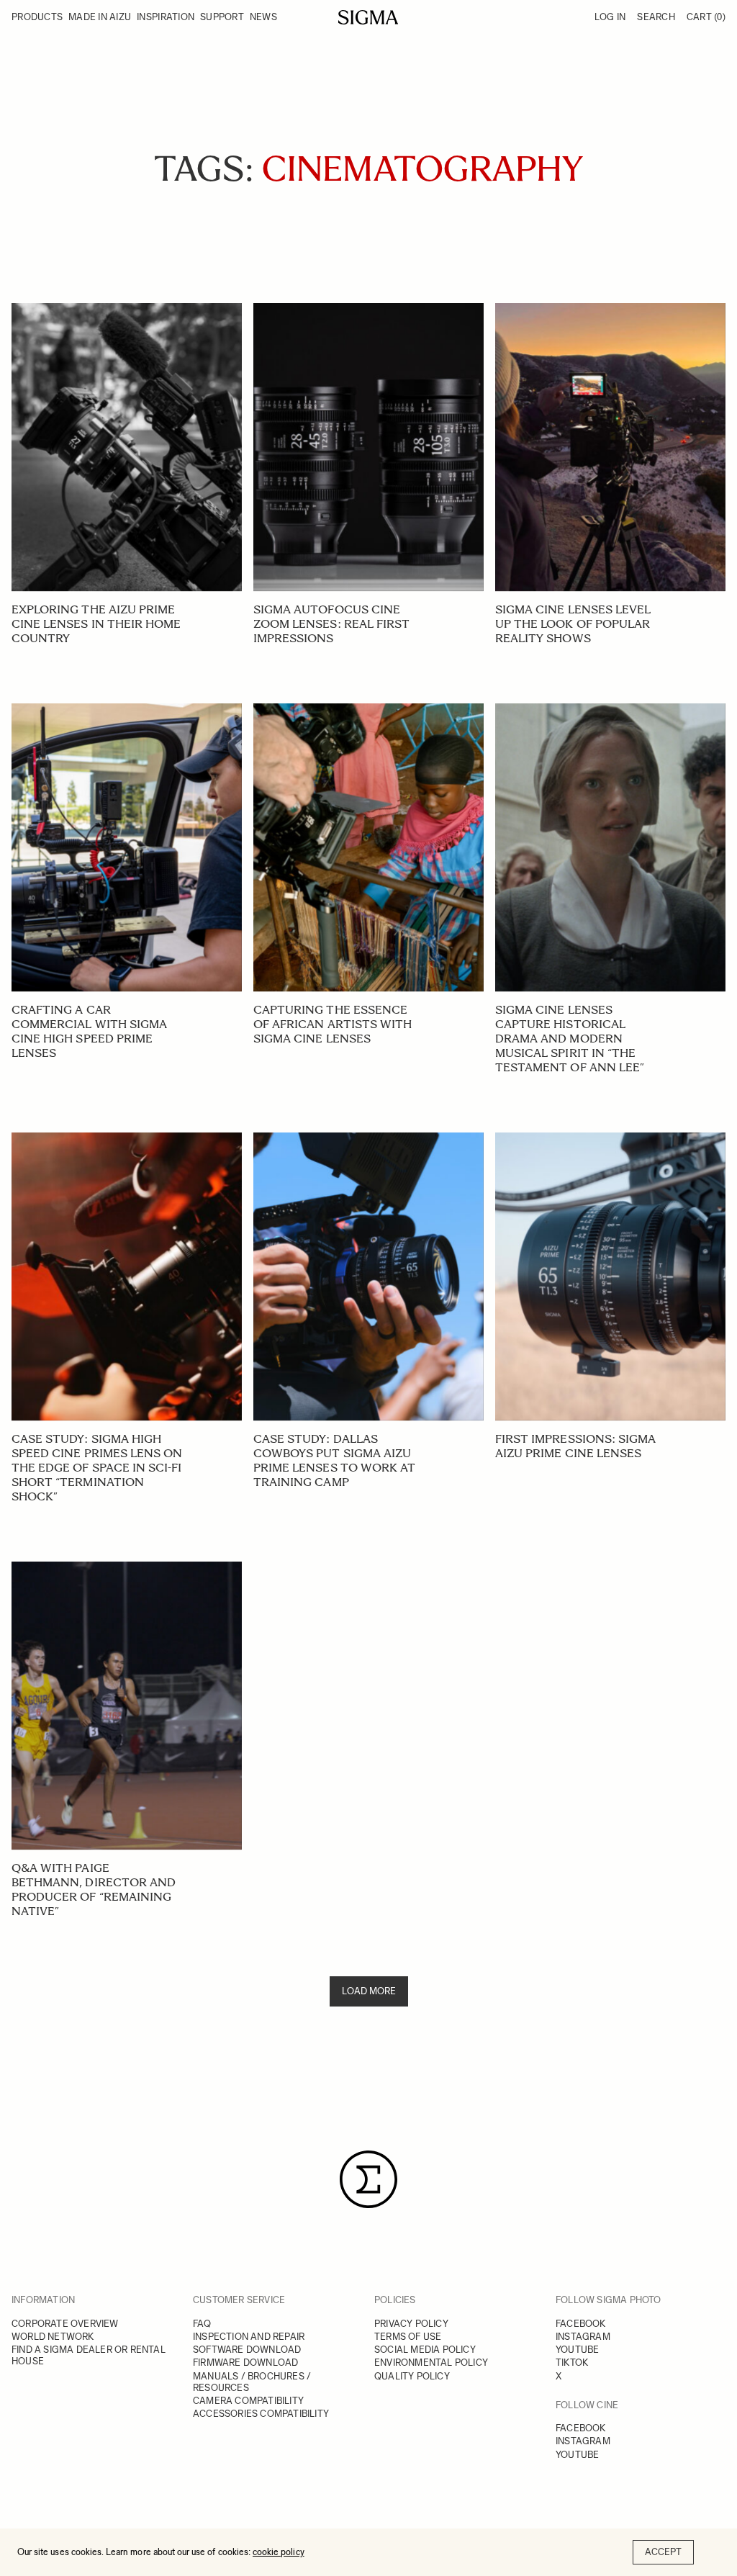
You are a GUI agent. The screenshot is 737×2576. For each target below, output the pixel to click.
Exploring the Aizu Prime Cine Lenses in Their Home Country (96, 624)
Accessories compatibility (261, 2414)
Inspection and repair (249, 2337)
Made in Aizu (100, 17)
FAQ (202, 2324)
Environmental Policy (431, 2363)
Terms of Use (408, 2337)
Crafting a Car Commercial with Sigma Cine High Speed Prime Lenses (89, 1031)
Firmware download (245, 2363)
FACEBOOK (581, 2324)
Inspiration (166, 17)
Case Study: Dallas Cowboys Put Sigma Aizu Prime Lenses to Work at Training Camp (334, 1460)
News (263, 17)
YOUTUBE (577, 2350)
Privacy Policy (411, 2324)
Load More (369, 1991)
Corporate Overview (65, 2324)
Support (222, 17)
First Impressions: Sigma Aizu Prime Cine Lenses (575, 1446)
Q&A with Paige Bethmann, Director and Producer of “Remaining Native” (94, 1890)
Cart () (706, 17)
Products (37, 17)
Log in (610, 17)
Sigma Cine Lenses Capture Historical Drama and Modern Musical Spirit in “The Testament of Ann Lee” (570, 1039)
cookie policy (279, 2552)
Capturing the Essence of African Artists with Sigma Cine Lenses (333, 1024)
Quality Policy (412, 2376)
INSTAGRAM (583, 2337)
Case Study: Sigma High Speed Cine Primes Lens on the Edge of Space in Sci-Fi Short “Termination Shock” (97, 1468)
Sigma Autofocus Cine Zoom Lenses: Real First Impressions (331, 624)
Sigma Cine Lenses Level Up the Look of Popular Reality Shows (573, 624)
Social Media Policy (425, 2350)
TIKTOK (572, 2363)
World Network (53, 2337)
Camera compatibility (248, 2401)
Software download (247, 2350)
